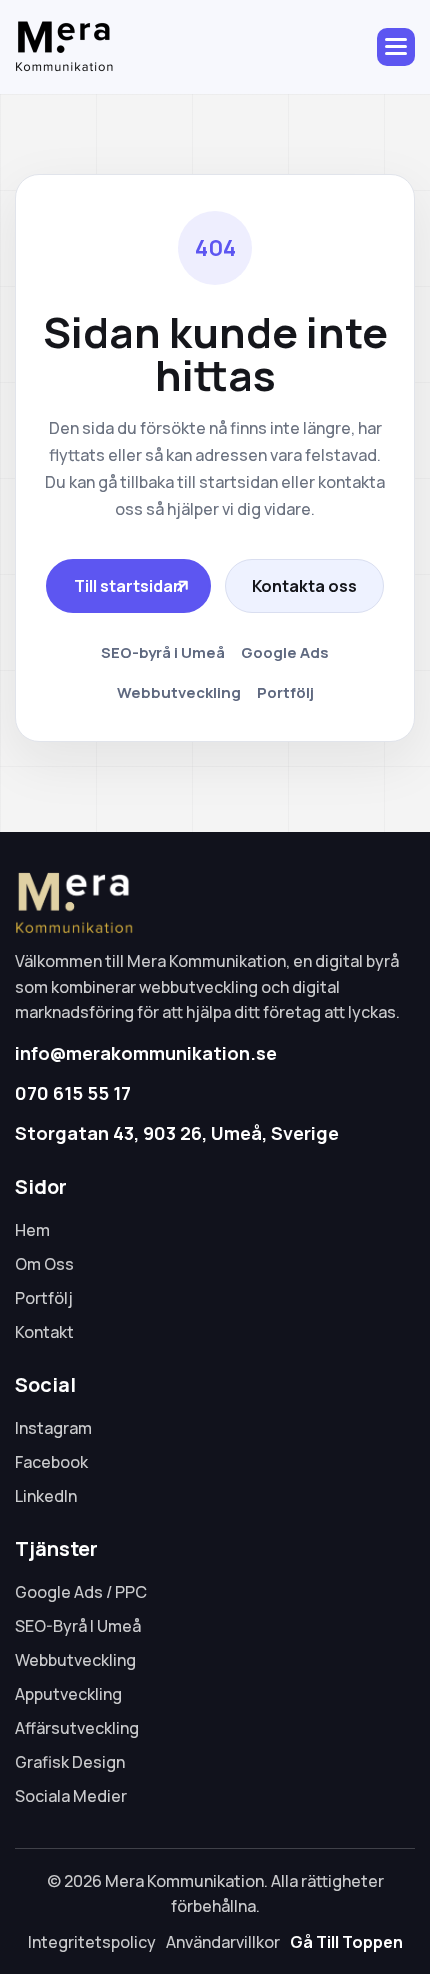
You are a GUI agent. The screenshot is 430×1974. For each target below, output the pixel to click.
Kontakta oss (304, 586)
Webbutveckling (179, 692)
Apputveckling (68, 1694)
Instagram (53, 1428)
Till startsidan (128, 586)
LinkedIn (46, 1496)
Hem (32, 1230)
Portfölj (285, 692)
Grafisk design (70, 1762)
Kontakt (44, 1332)
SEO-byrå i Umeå (163, 652)
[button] (396, 47)
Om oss (44, 1264)
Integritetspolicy (92, 1942)
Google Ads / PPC (81, 1592)
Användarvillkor (223, 1942)
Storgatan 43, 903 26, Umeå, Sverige (177, 1133)
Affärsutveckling (77, 1728)
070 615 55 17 (73, 1093)
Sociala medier (71, 1796)
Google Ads (285, 652)
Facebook (51, 1462)
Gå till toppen (346, 1942)
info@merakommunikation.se (146, 1053)
